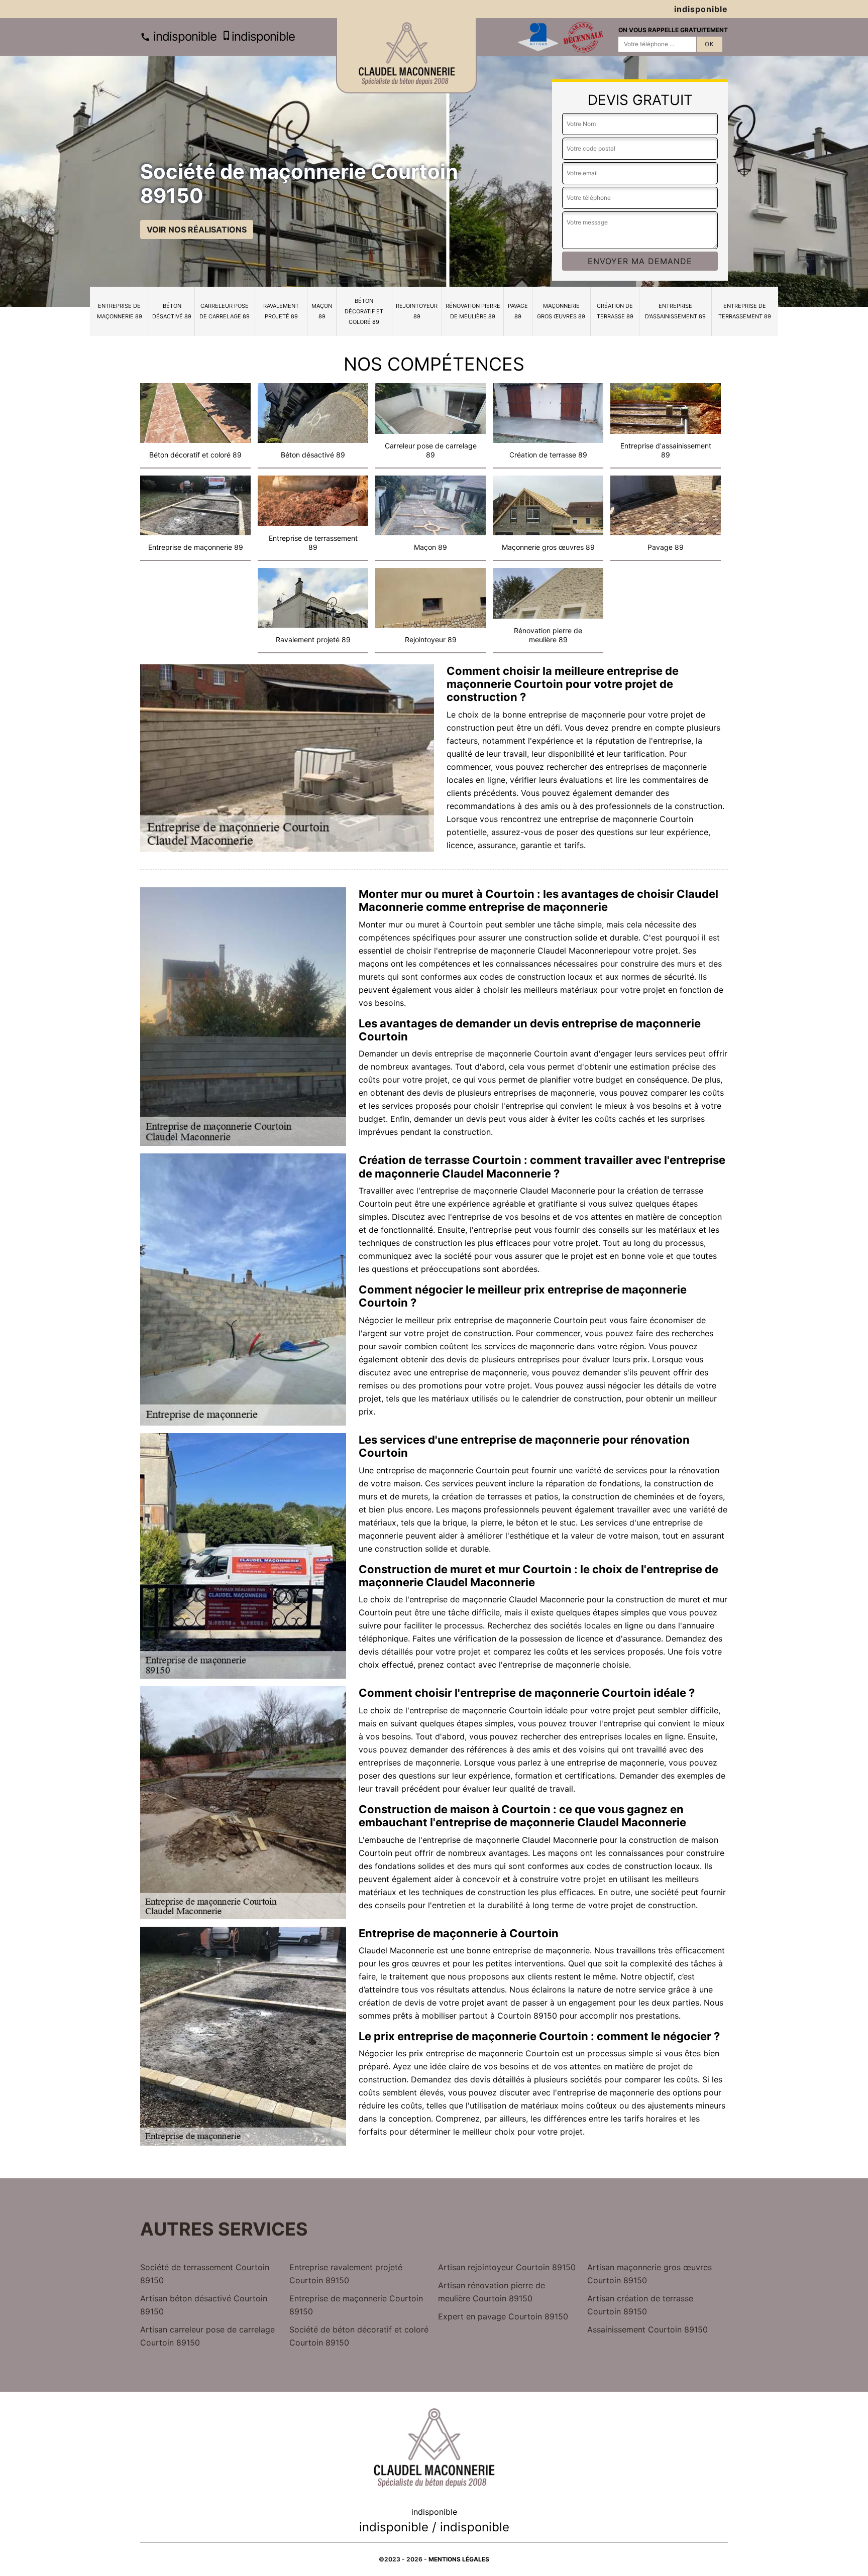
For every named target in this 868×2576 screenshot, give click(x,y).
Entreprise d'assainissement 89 (675, 311)
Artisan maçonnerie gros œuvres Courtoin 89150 (649, 2274)
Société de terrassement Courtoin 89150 (205, 2274)
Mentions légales (459, 2559)
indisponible (183, 36)
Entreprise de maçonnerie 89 (120, 311)
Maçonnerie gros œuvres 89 (561, 311)
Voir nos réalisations (197, 229)
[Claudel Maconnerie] (406, 56)
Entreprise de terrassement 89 (745, 311)
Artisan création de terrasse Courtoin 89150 (640, 2305)
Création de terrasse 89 (615, 311)
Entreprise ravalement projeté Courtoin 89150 (346, 2274)
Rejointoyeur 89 (417, 311)
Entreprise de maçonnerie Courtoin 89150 (356, 2305)
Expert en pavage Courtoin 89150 (503, 2316)
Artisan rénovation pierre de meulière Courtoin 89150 (492, 2292)
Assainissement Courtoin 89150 (647, 2329)
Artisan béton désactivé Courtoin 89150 (204, 2305)
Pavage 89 (518, 311)
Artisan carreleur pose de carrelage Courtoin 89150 (207, 2336)
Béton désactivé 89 (172, 311)
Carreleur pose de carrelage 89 (225, 311)
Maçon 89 (322, 311)
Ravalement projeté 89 (281, 311)
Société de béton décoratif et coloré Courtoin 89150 (359, 2336)
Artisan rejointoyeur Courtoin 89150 (507, 2267)
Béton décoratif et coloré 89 (364, 311)
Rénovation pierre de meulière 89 (473, 311)
